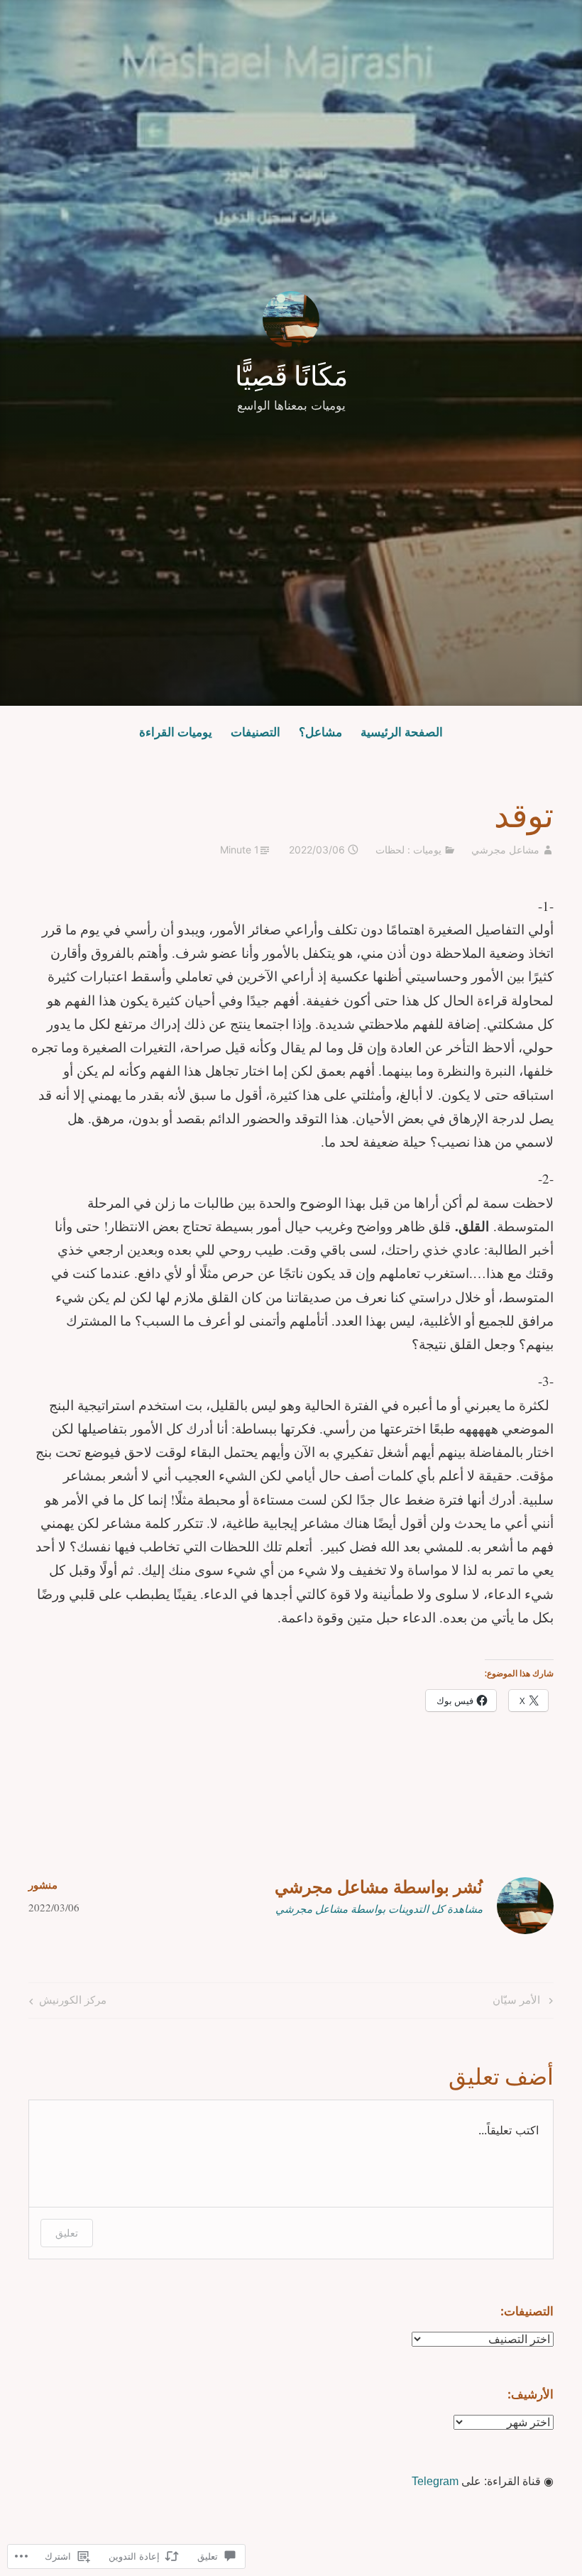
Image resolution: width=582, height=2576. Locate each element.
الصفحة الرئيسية (402, 732)
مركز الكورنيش (73, 1999)
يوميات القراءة (176, 732)
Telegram (435, 2481)
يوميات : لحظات (408, 850)
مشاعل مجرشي (505, 850)
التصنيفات (256, 732)
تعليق (67, 2233)
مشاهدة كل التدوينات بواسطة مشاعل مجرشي (379, 1909)
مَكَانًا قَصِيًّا (291, 376)
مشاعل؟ (320, 732)
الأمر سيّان (524, 1999)
